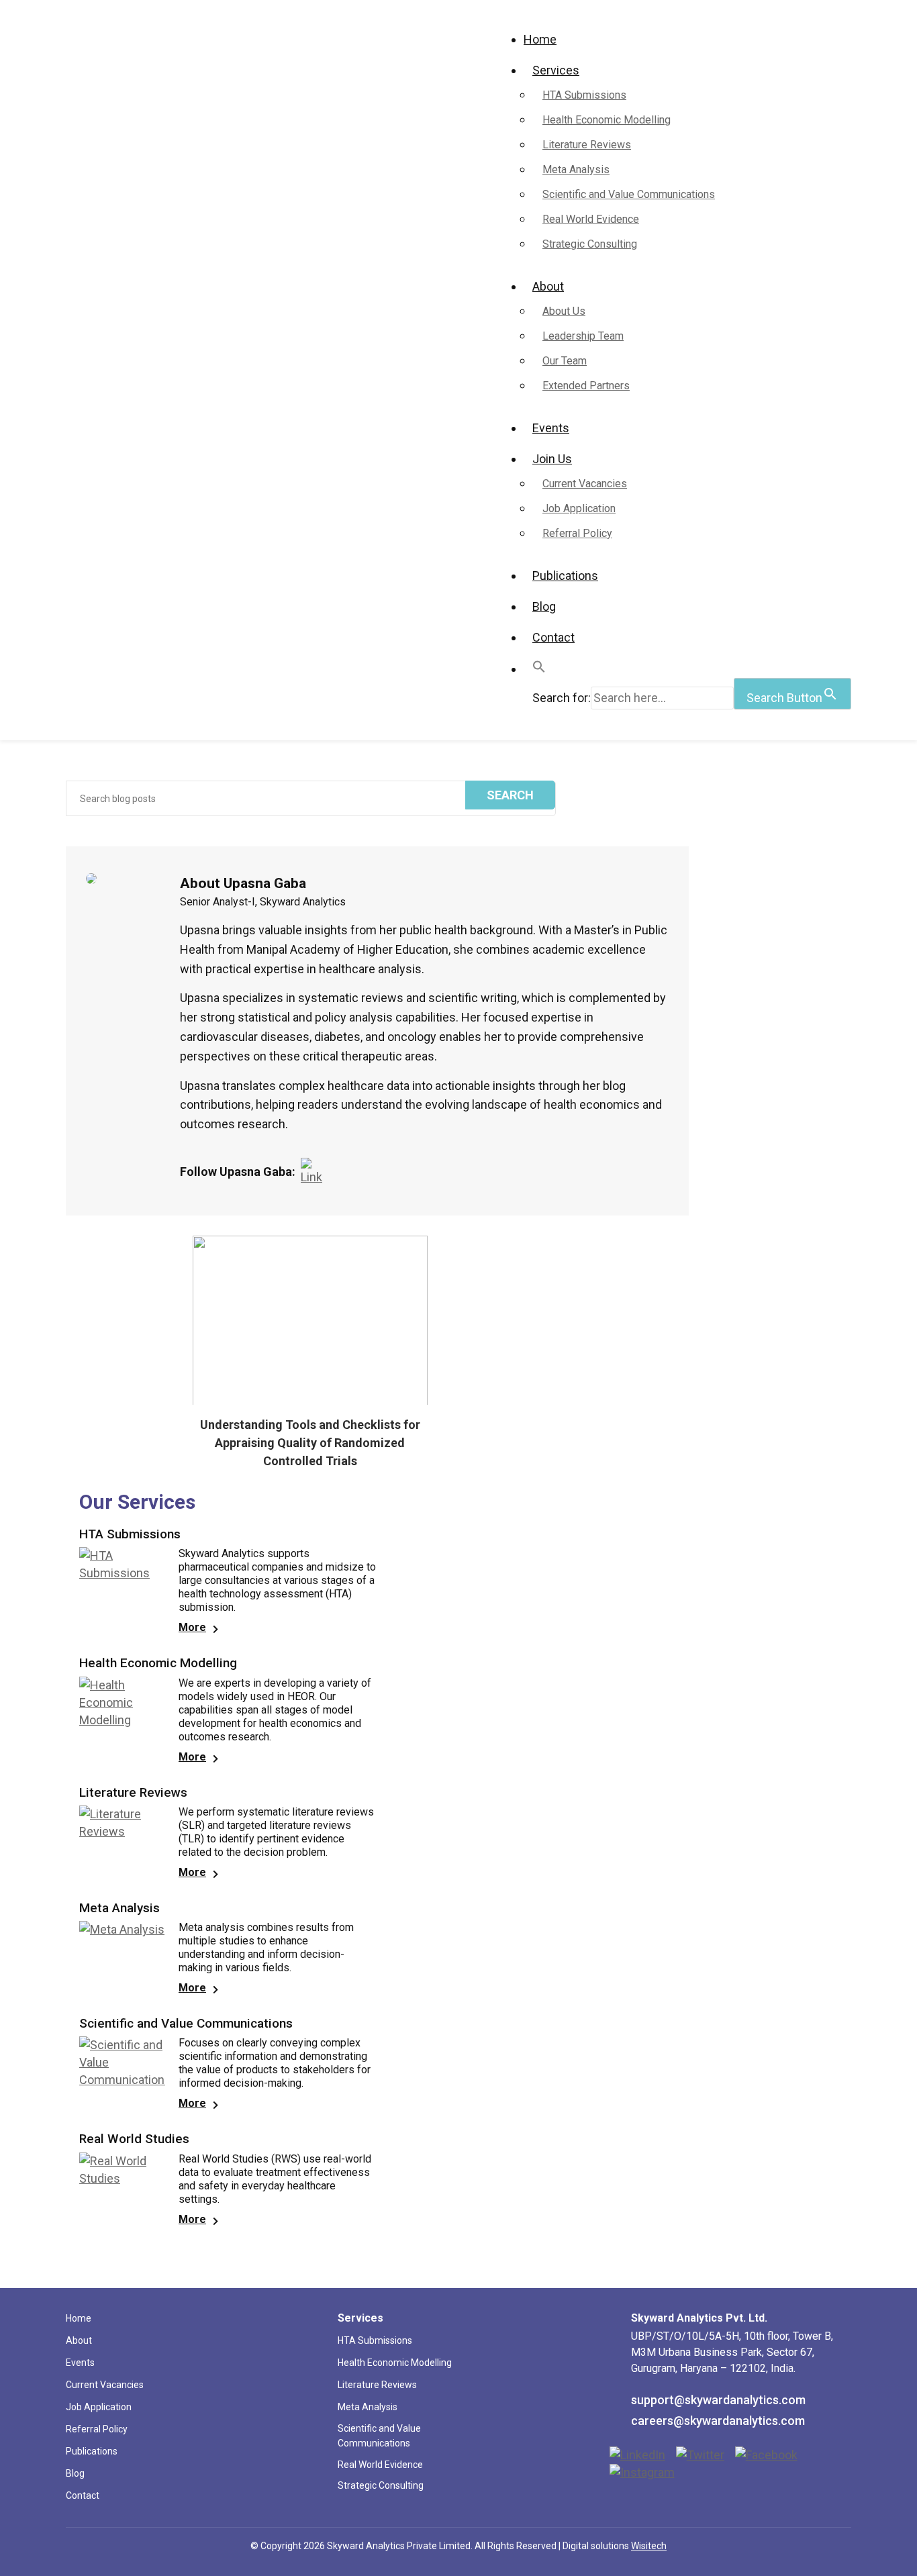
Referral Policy (577, 533)
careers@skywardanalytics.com (718, 2421)
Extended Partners (586, 386)
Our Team (565, 361)
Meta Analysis (576, 169)
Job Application (579, 508)
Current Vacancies (585, 484)
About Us (564, 311)
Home (540, 39)
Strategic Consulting (590, 244)
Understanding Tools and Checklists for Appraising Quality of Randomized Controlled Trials (310, 1443)
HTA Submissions (584, 95)
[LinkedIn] (315, 1172)
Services (556, 70)
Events (551, 428)
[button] (539, 669)
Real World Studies (134, 2139)
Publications (565, 576)
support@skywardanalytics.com (718, 2400)
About (548, 286)
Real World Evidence (591, 219)
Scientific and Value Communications (629, 194)
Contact (553, 637)
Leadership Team (583, 336)
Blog (544, 606)
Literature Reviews (587, 145)
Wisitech (649, 2546)
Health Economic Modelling (607, 120)
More (192, 1627)
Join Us (552, 459)
